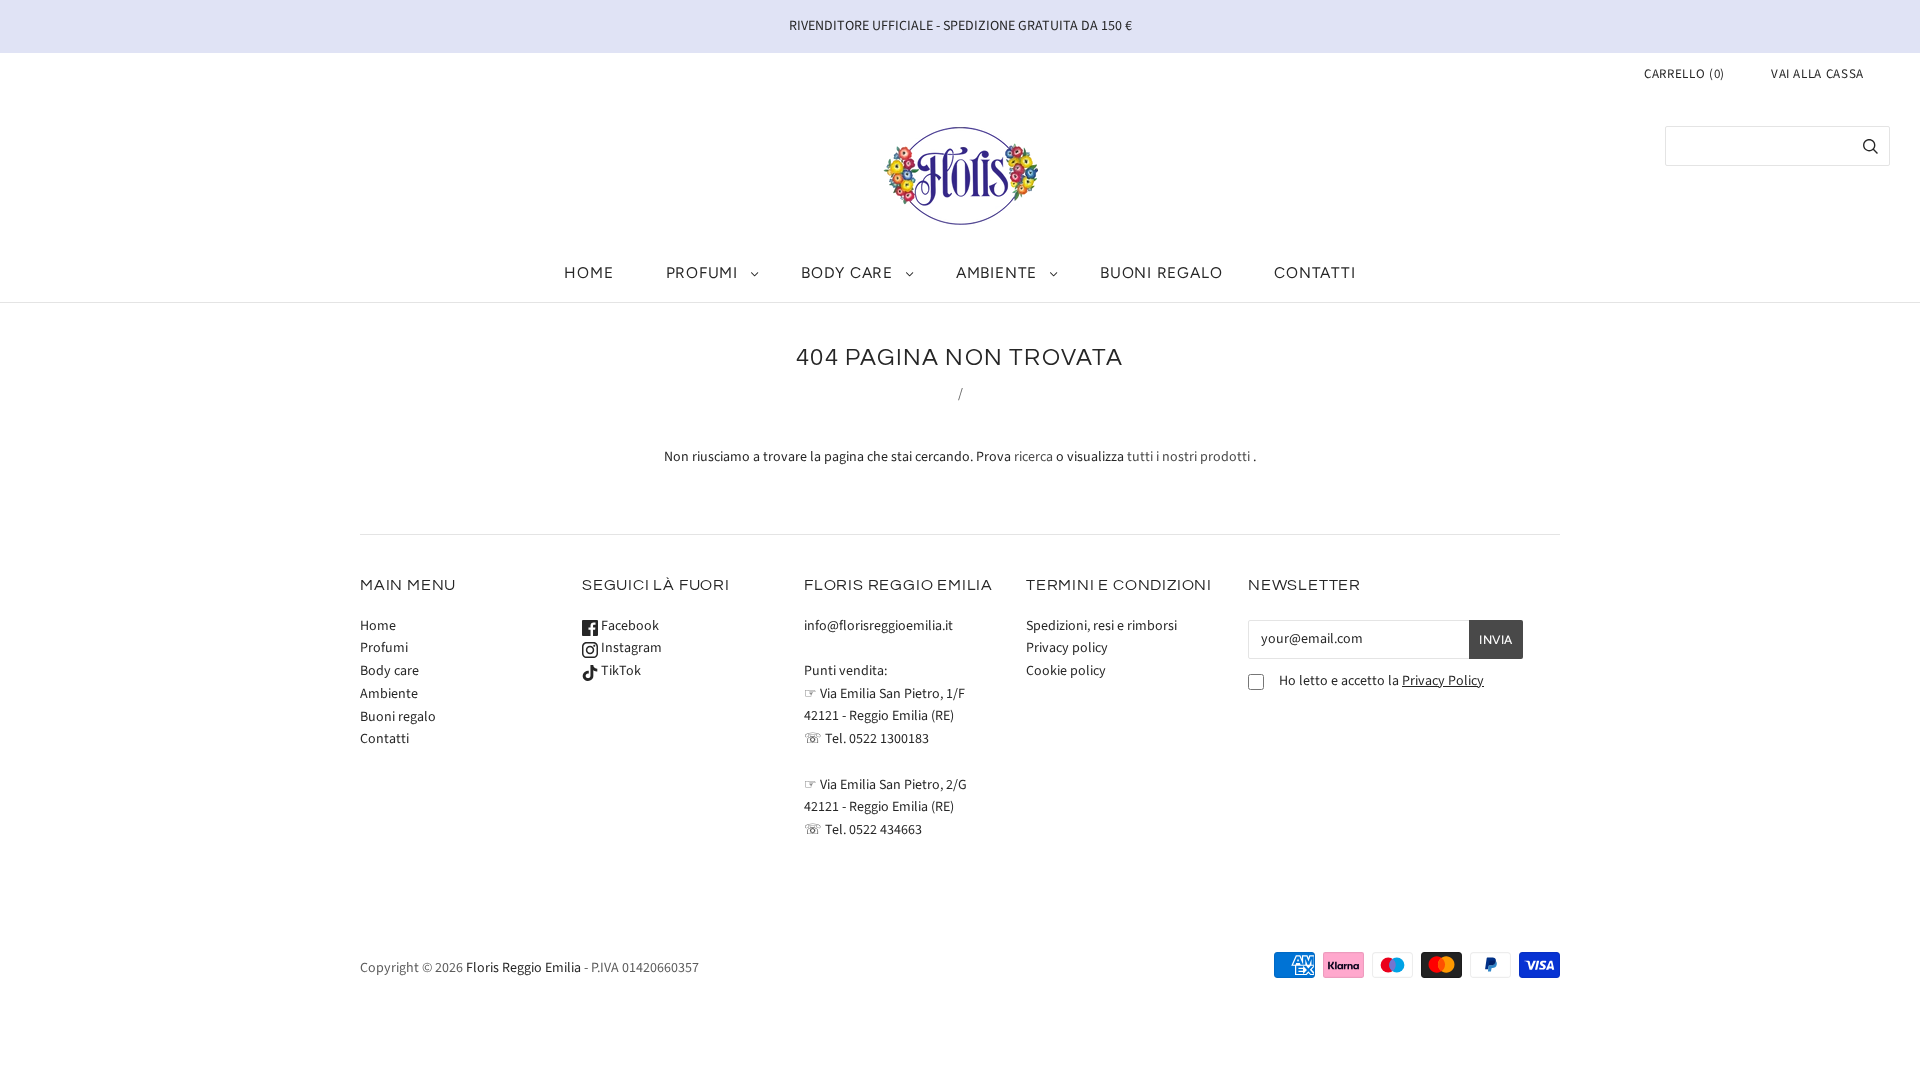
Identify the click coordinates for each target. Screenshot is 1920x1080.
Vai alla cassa (1817, 74)
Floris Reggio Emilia (523, 968)
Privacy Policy (1443, 681)
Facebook (628, 626)
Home (588, 272)
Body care (847, 272)
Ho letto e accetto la (1381, 681)
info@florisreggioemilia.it (878, 626)
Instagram (630, 648)
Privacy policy (1067, 648)
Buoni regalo (1161, 272)
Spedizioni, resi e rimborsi (1101, 626)
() (1684, 74)
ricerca (1033, 457)
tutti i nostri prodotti (1188, 457)
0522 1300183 (889, 739)
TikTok (619, 671)
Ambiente (996, 272)
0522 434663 (885, 830)
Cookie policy (1066, 671)
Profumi (702, 272)
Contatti (1314, 272)
